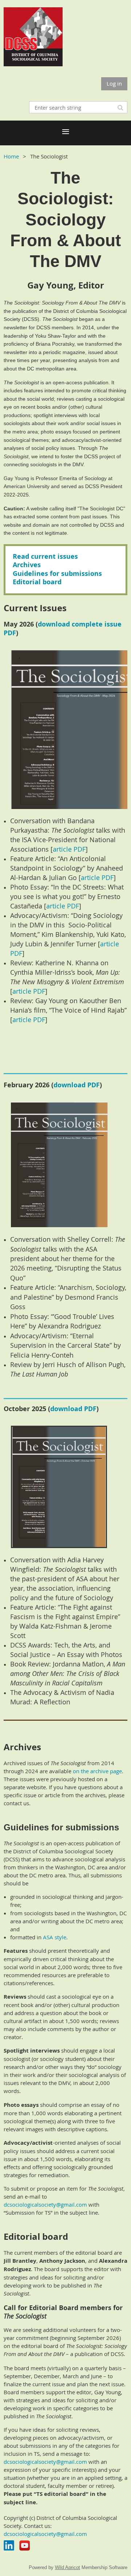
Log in (114, 83)
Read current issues (45, 556)
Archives (27, 565)
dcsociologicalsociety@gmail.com (45, 2204)
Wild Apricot (68, 2567)
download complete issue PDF (63, 628)
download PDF (77, 1085)
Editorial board (37, 582)
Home (11, 156)
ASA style (55, 1937)
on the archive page (97, 1771)
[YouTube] (25, 2546)
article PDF (69, 849)
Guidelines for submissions (57, 574)
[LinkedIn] (9, 2546)
